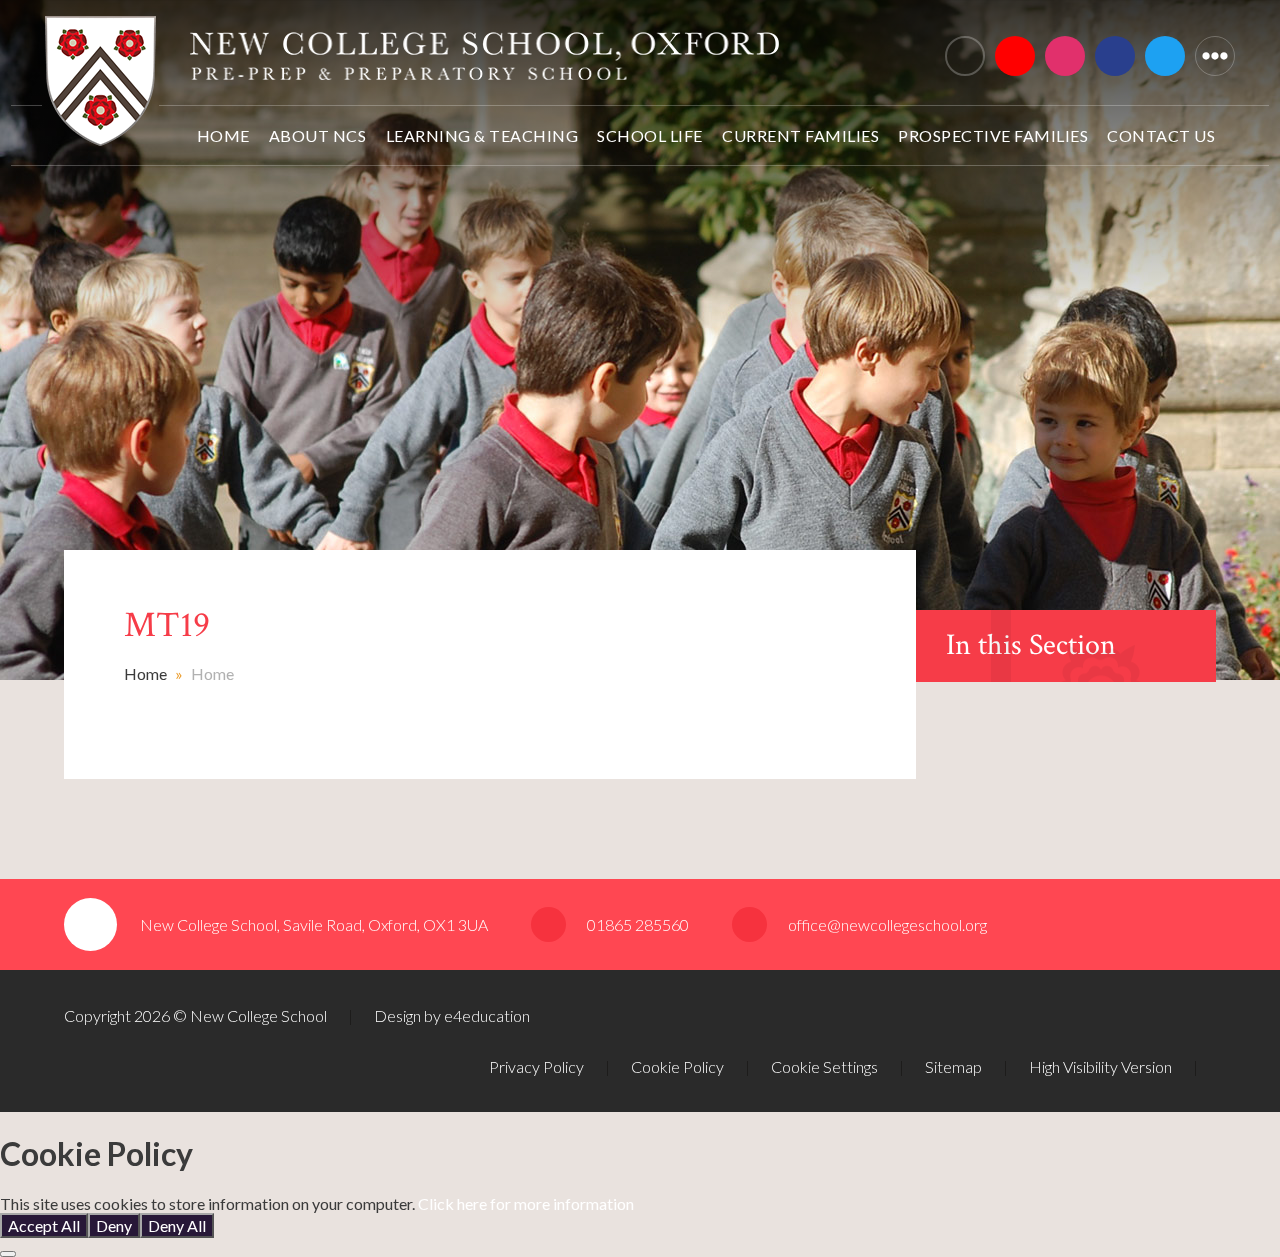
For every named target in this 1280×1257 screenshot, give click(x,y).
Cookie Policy (677, 1066)
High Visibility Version (1100, 1066)
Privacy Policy (536, 1066)
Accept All (44, 1225)
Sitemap (953, 1066)
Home (145, 673)
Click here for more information (526, 1203)
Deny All (177, 1225)
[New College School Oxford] (412, 47)
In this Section (1031, 645)
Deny (114, 1225)
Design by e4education (452, 1015)
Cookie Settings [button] (824, 1066)
